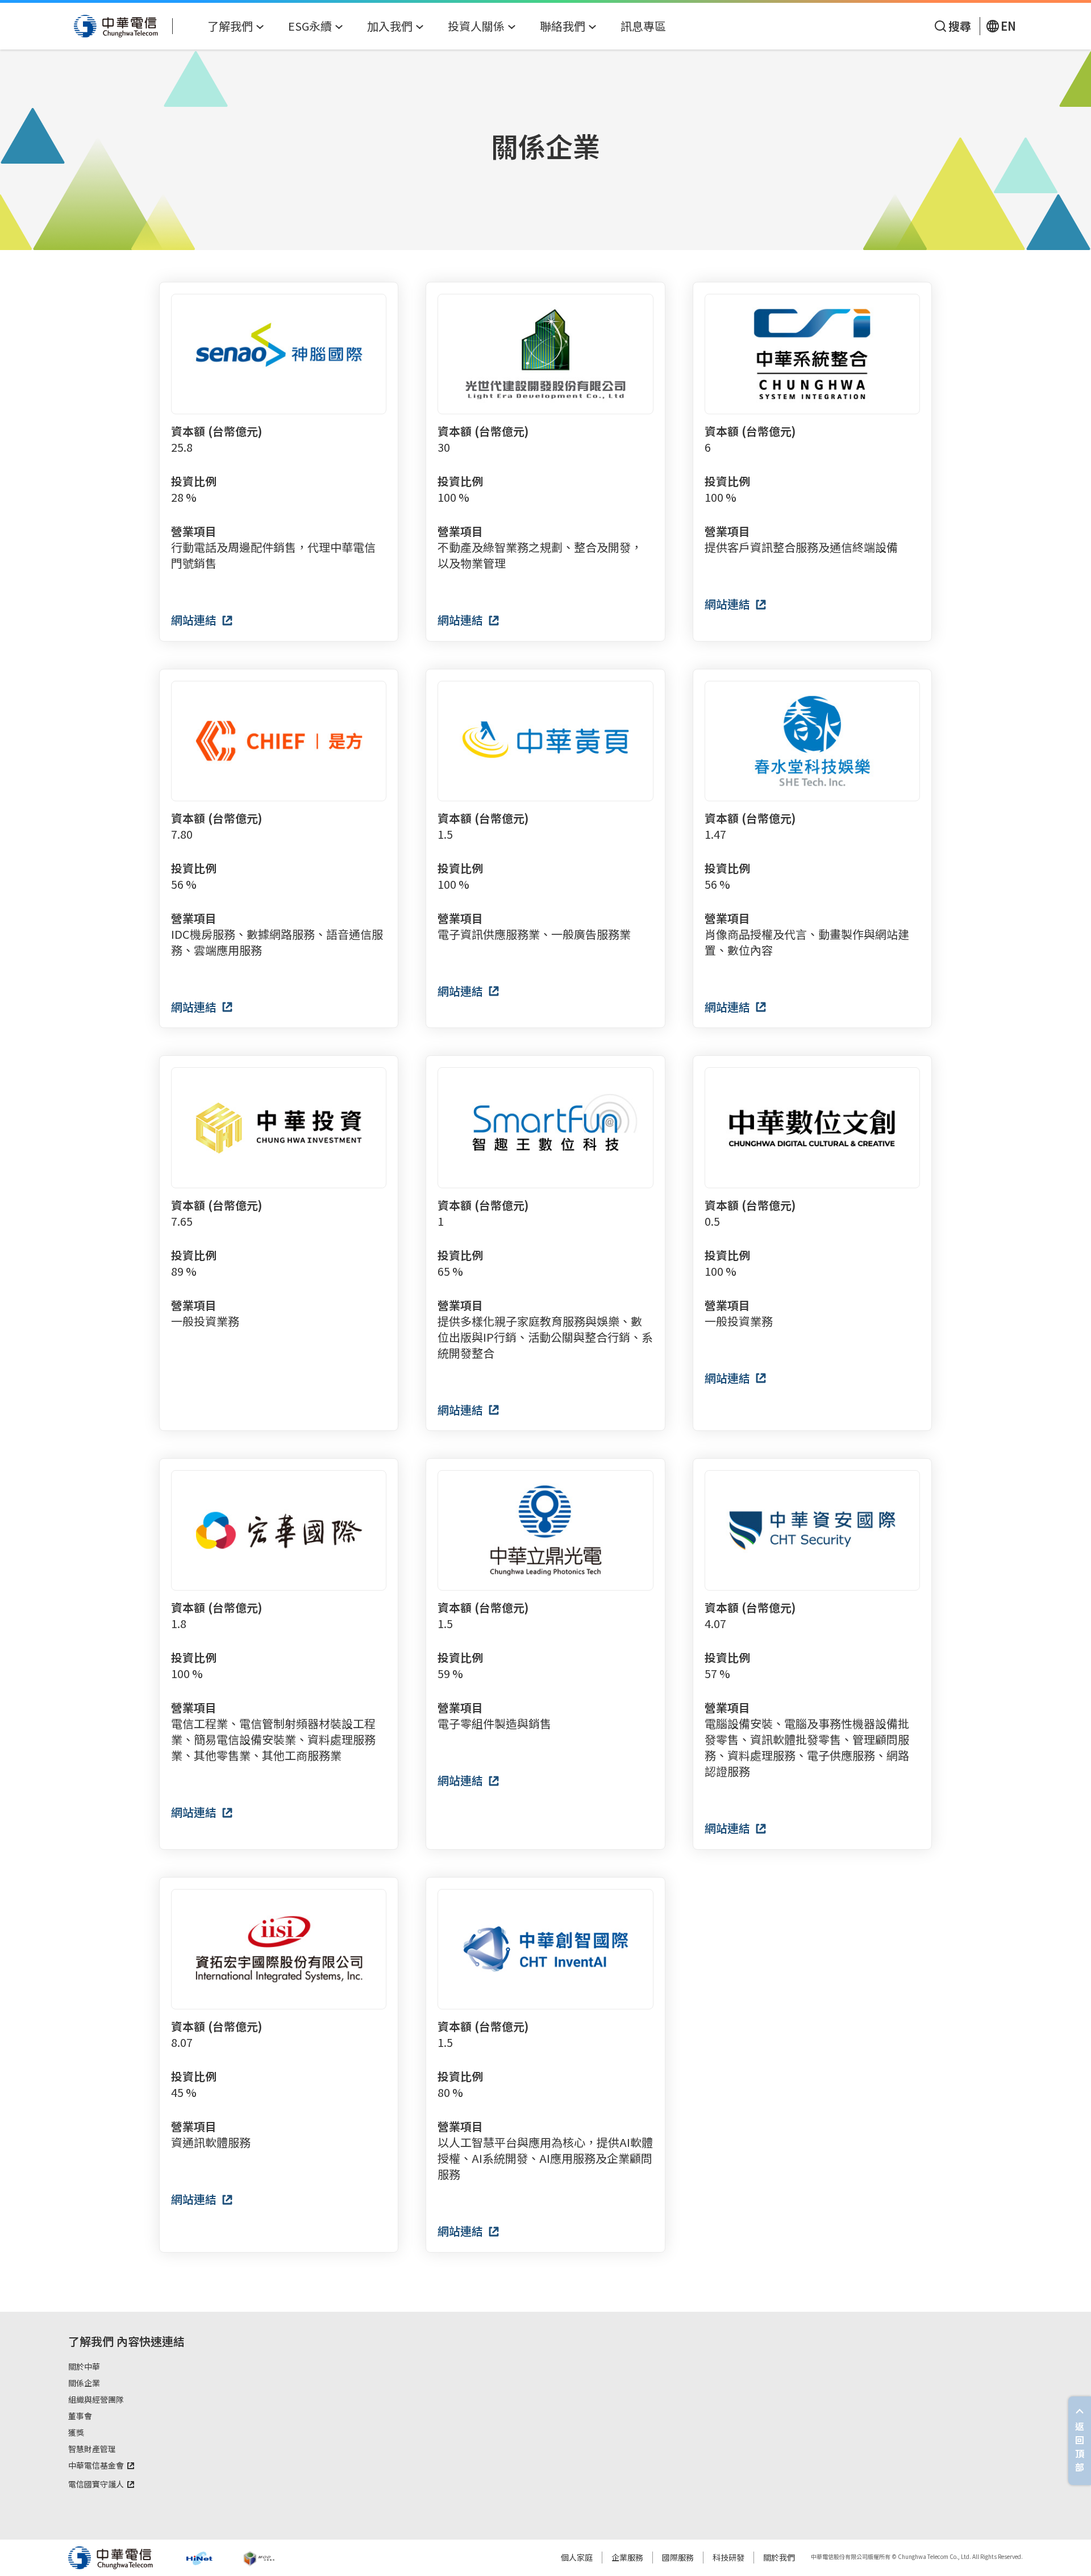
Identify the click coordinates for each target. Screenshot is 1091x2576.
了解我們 (91, 2341)
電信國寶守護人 (96, 2485)
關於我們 (779, 2557)
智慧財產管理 (92, 2449)
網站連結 (195, 620)
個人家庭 (577, 2557)
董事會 (80, 2416)
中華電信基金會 (96, 2466)
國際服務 (678, 2557)
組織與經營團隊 (96, 2400)
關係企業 (84, 2383)
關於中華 (84, 2367)
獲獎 (76, 2433)
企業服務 (627, 2557)
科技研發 (728, 2557)
